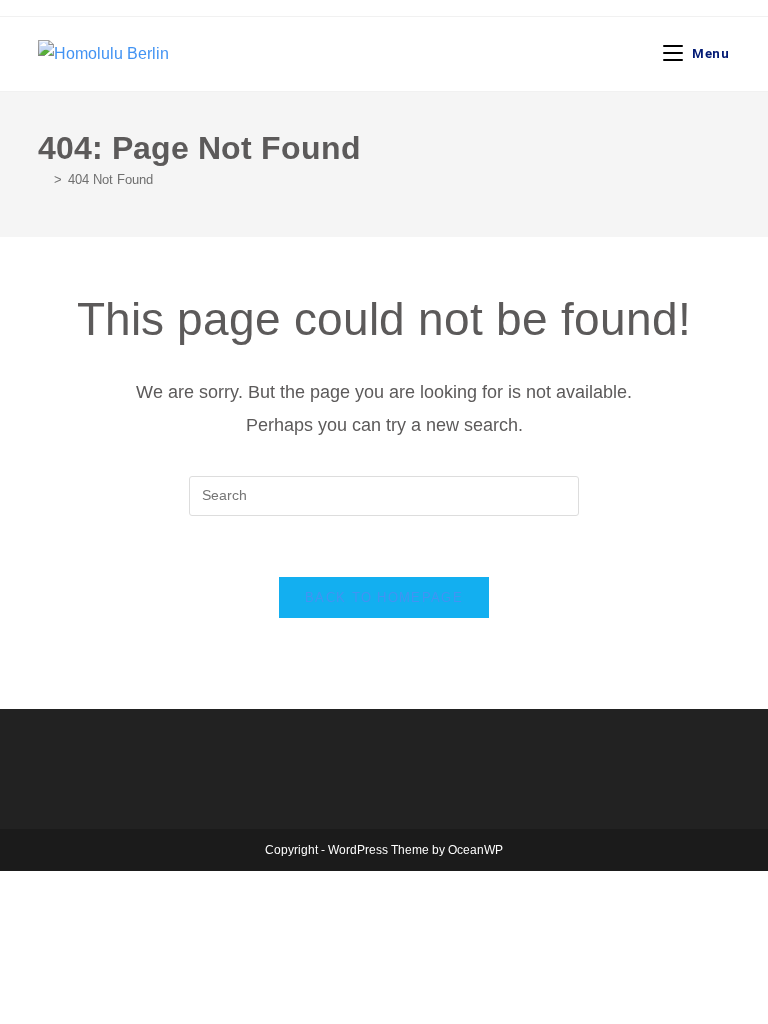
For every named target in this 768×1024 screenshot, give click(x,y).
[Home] (43, 179)
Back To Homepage (384, 597)
